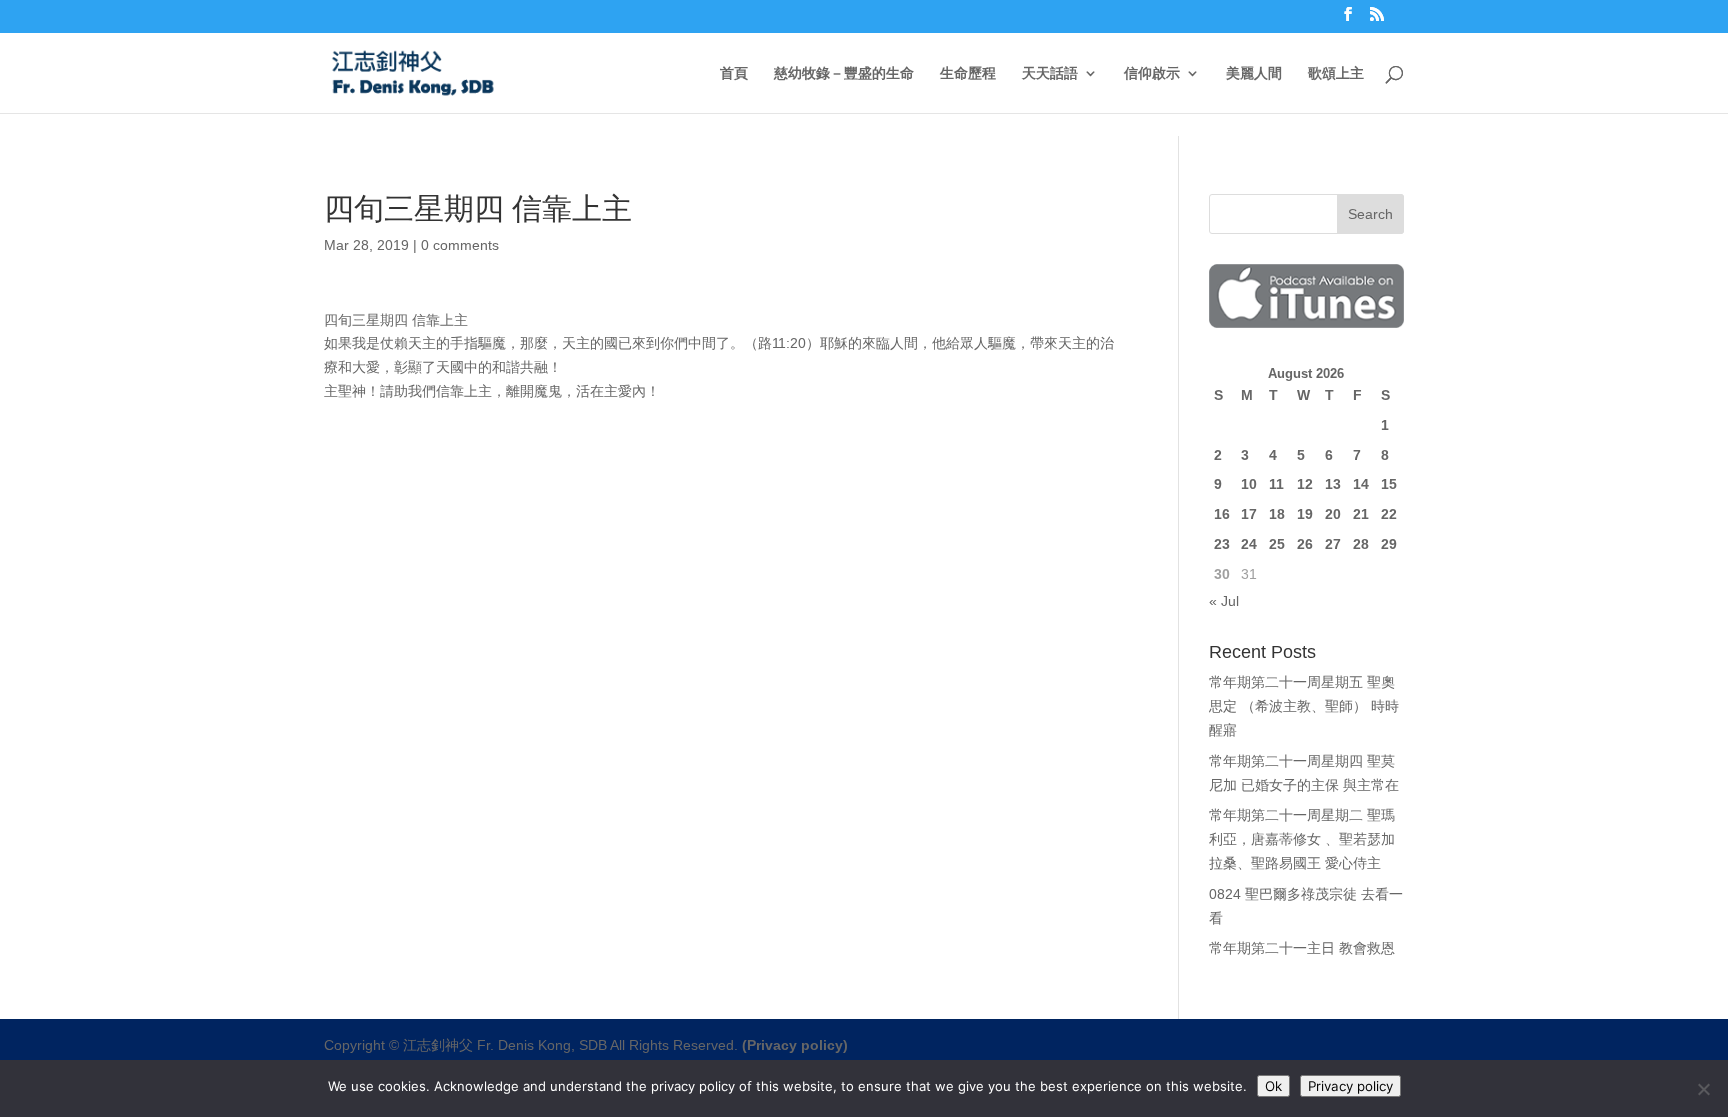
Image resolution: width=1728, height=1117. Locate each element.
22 (1389, 514)
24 (1249, 544)
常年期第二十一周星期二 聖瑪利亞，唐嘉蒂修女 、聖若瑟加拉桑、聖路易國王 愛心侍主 (1302, 839)
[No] (1703, 1089)
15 (1389, 484)
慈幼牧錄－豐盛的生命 (844, 73)
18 (1277, 514)
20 (1333, 514)
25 (1277, 544)
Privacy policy (1350, 1086)
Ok (1273, 1086)
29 (1389, 544)
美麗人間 (1254, 73)
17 (1249, 514)
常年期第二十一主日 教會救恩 (1302, 948)
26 (1305, 544)
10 (1249, 484)
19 (1305, 514)
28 (1361, 544)
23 (1222, 544)
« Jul (1224, 601)
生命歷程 (968, 73)
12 (1305, 484)
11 (1276, 484)
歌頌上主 (1336, 73)
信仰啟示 (1152, 73)
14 (1361, 484)
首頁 (734, 73)
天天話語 (1050, 73)
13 (1333, 484)
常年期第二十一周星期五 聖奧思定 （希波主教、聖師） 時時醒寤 (1304, 706)
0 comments (460, 245)
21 (1361, 514)
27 (1333, 544)
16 (1222, 514)
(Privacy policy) (795, 1045)
